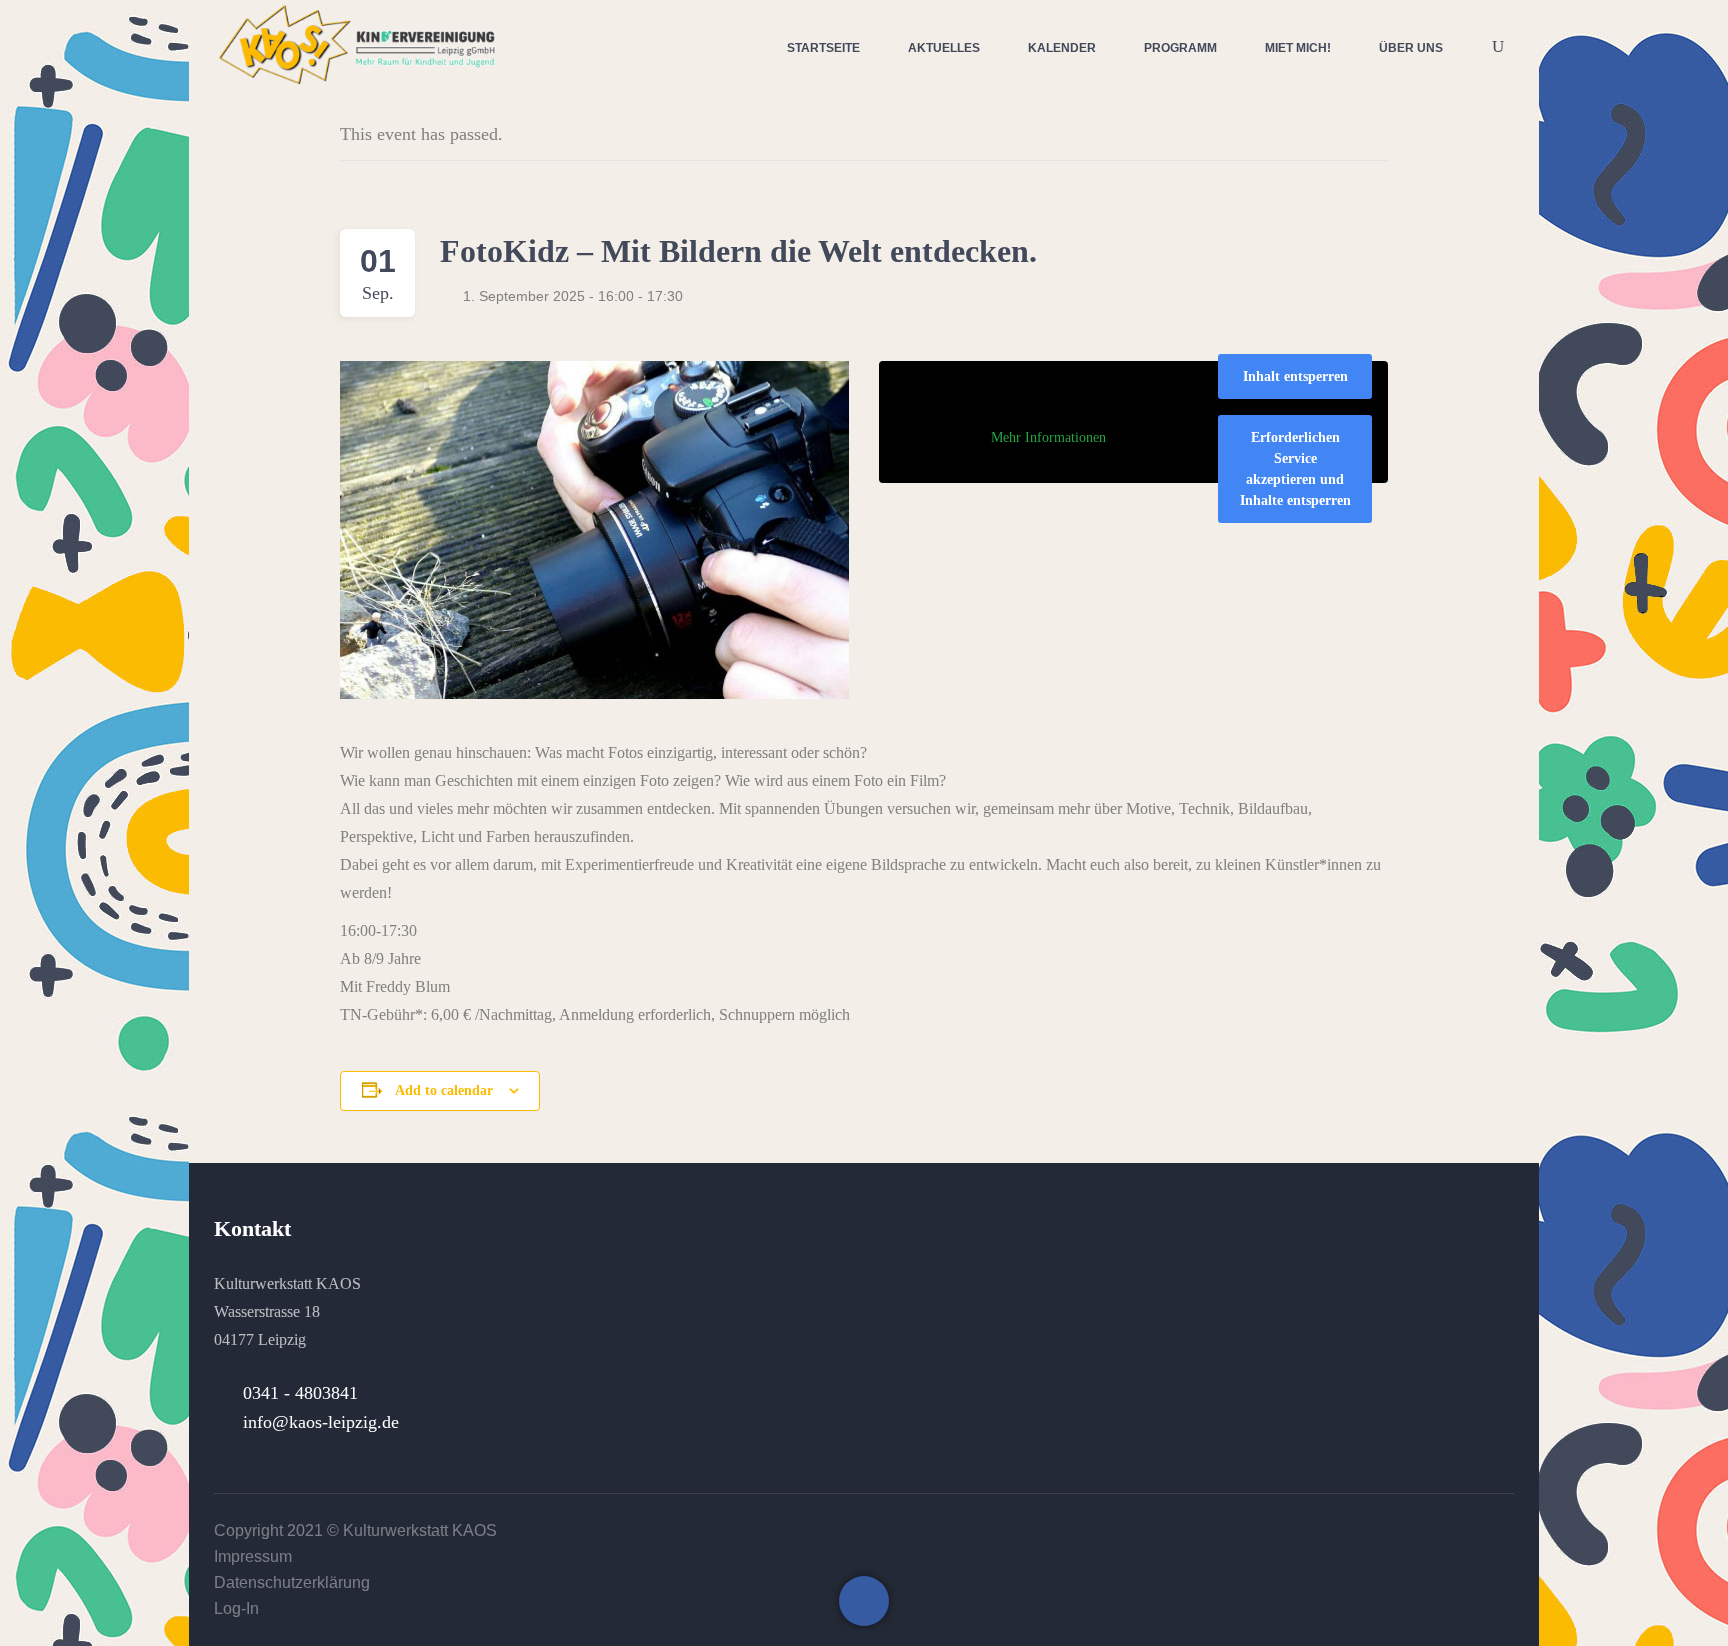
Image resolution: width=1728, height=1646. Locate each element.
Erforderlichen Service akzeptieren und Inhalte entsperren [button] (1295, 469)
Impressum (253, 1556)
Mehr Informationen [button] (1048, 437)
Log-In (236, 1608)
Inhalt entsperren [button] (1295, 376)
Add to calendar (444, 1090)
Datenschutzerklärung (292, 1582)
